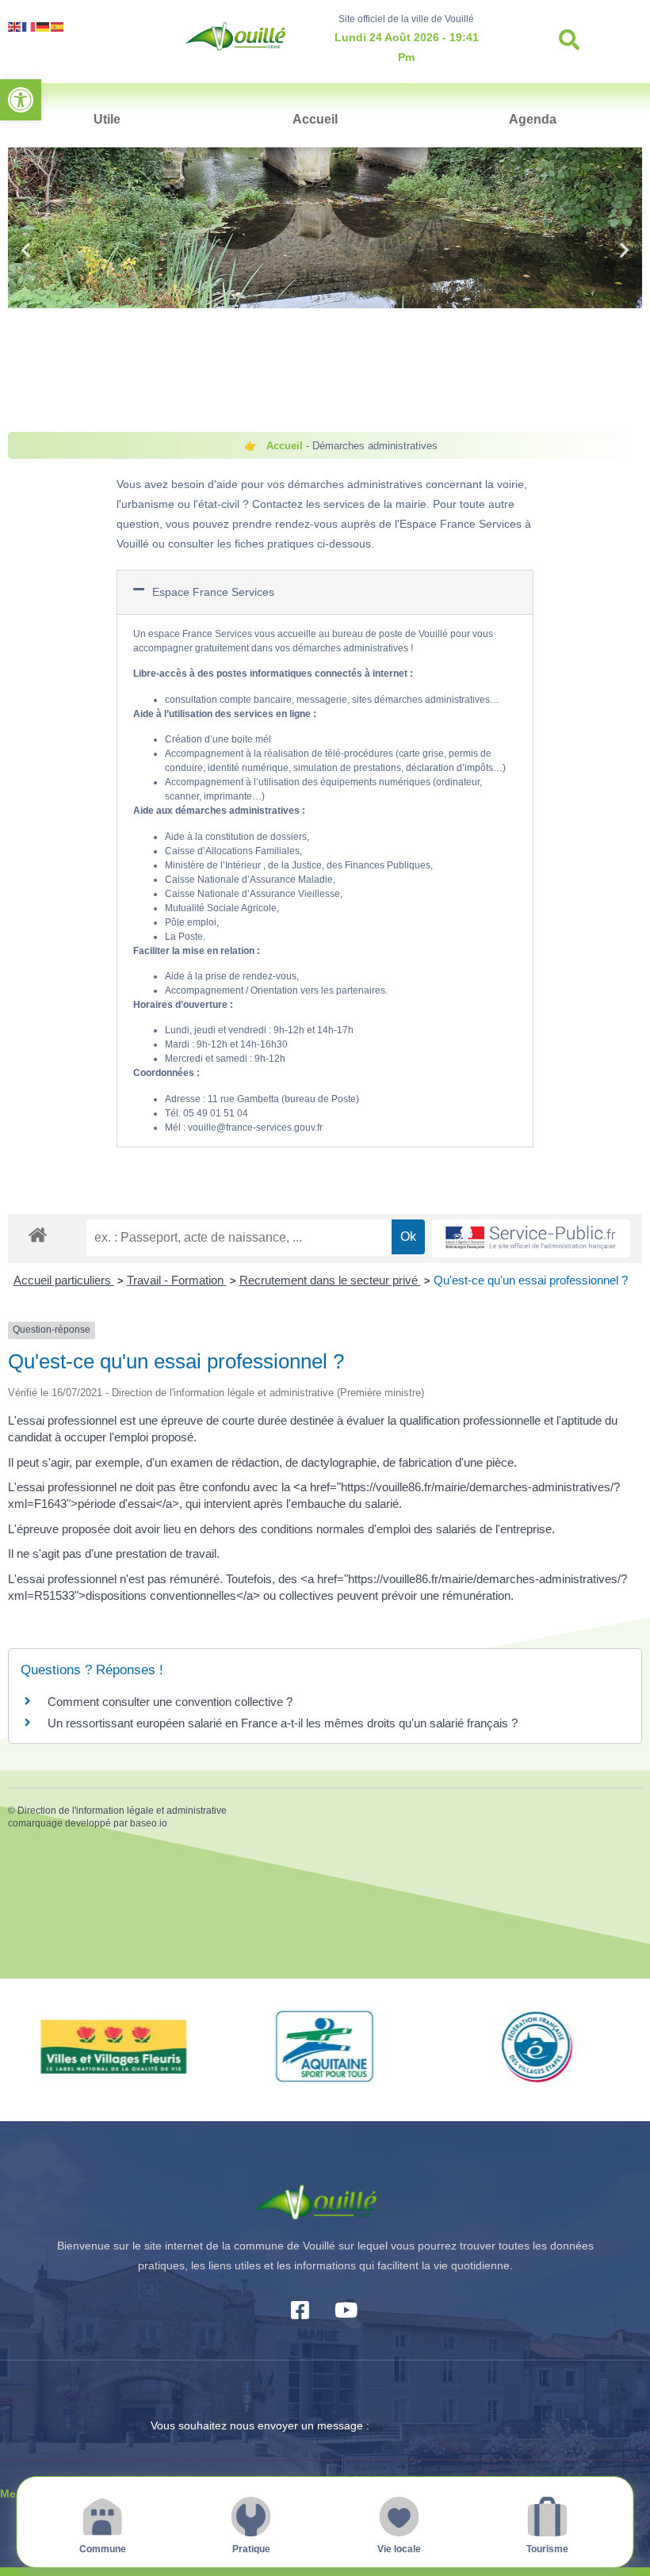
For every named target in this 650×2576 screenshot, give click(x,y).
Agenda (533, 119)
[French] (29, 26)
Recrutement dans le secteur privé (330, 1280)
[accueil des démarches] (38, 1234)
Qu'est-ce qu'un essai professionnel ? (531, 1280)
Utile (107, 119)
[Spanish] (58, 26)
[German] (44, 26)
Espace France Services (213, 592)
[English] (15, 26)
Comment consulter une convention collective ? (170, 1702)
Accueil (315, 119)
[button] (21, 100)
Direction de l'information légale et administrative (122, 1811)
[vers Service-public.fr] (531, 1239)
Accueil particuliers (64, 1280)
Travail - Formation (177, 1280)
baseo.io (149, 1823)
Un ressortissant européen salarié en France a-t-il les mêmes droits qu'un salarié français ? (283, 1723)
